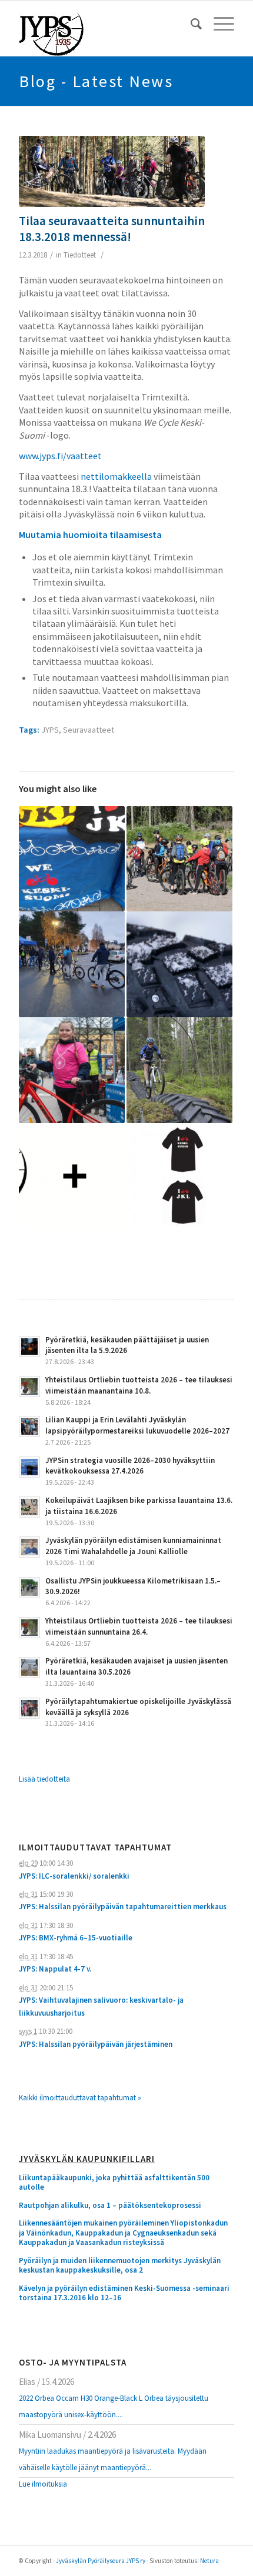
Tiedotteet (80, 255)
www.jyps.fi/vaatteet (60, 456)
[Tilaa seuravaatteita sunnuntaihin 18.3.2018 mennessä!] (112, 171)
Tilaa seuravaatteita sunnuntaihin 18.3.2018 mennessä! (112, 229)
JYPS (50, 730)
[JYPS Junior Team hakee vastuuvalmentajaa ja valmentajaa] (179, 1070)
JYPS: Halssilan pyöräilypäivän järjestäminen (96, 2044)
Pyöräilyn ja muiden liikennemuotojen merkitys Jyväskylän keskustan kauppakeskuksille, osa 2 (120, 2266)
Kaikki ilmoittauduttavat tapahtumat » (80, 2098)
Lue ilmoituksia (43, 2484)
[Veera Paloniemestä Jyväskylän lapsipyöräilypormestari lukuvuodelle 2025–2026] (72, 1070)
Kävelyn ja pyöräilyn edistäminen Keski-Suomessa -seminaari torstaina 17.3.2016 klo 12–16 (124, 2293)
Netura (209, 2561)
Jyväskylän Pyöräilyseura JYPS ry (101, 2561)
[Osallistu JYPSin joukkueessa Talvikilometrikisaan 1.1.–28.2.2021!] (179, 964)
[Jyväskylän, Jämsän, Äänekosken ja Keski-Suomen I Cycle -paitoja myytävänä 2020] (179, 1176)
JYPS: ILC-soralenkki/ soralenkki (74, 1876)
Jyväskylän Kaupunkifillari (87, 2159)
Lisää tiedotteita (44, 1779)
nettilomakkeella (116, 476)
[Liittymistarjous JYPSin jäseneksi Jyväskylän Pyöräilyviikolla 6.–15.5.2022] (72, 1176)
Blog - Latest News (96, 81)
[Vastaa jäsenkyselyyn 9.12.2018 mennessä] (72, 859)
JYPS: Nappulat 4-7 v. (55, 1969)
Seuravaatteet (89, 730)
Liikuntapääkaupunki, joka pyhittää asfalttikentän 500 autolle (114, 2183)
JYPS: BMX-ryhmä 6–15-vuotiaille (76, 1938)
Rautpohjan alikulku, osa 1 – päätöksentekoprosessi (110, 2206)
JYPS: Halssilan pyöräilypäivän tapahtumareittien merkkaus (123, 1907)
